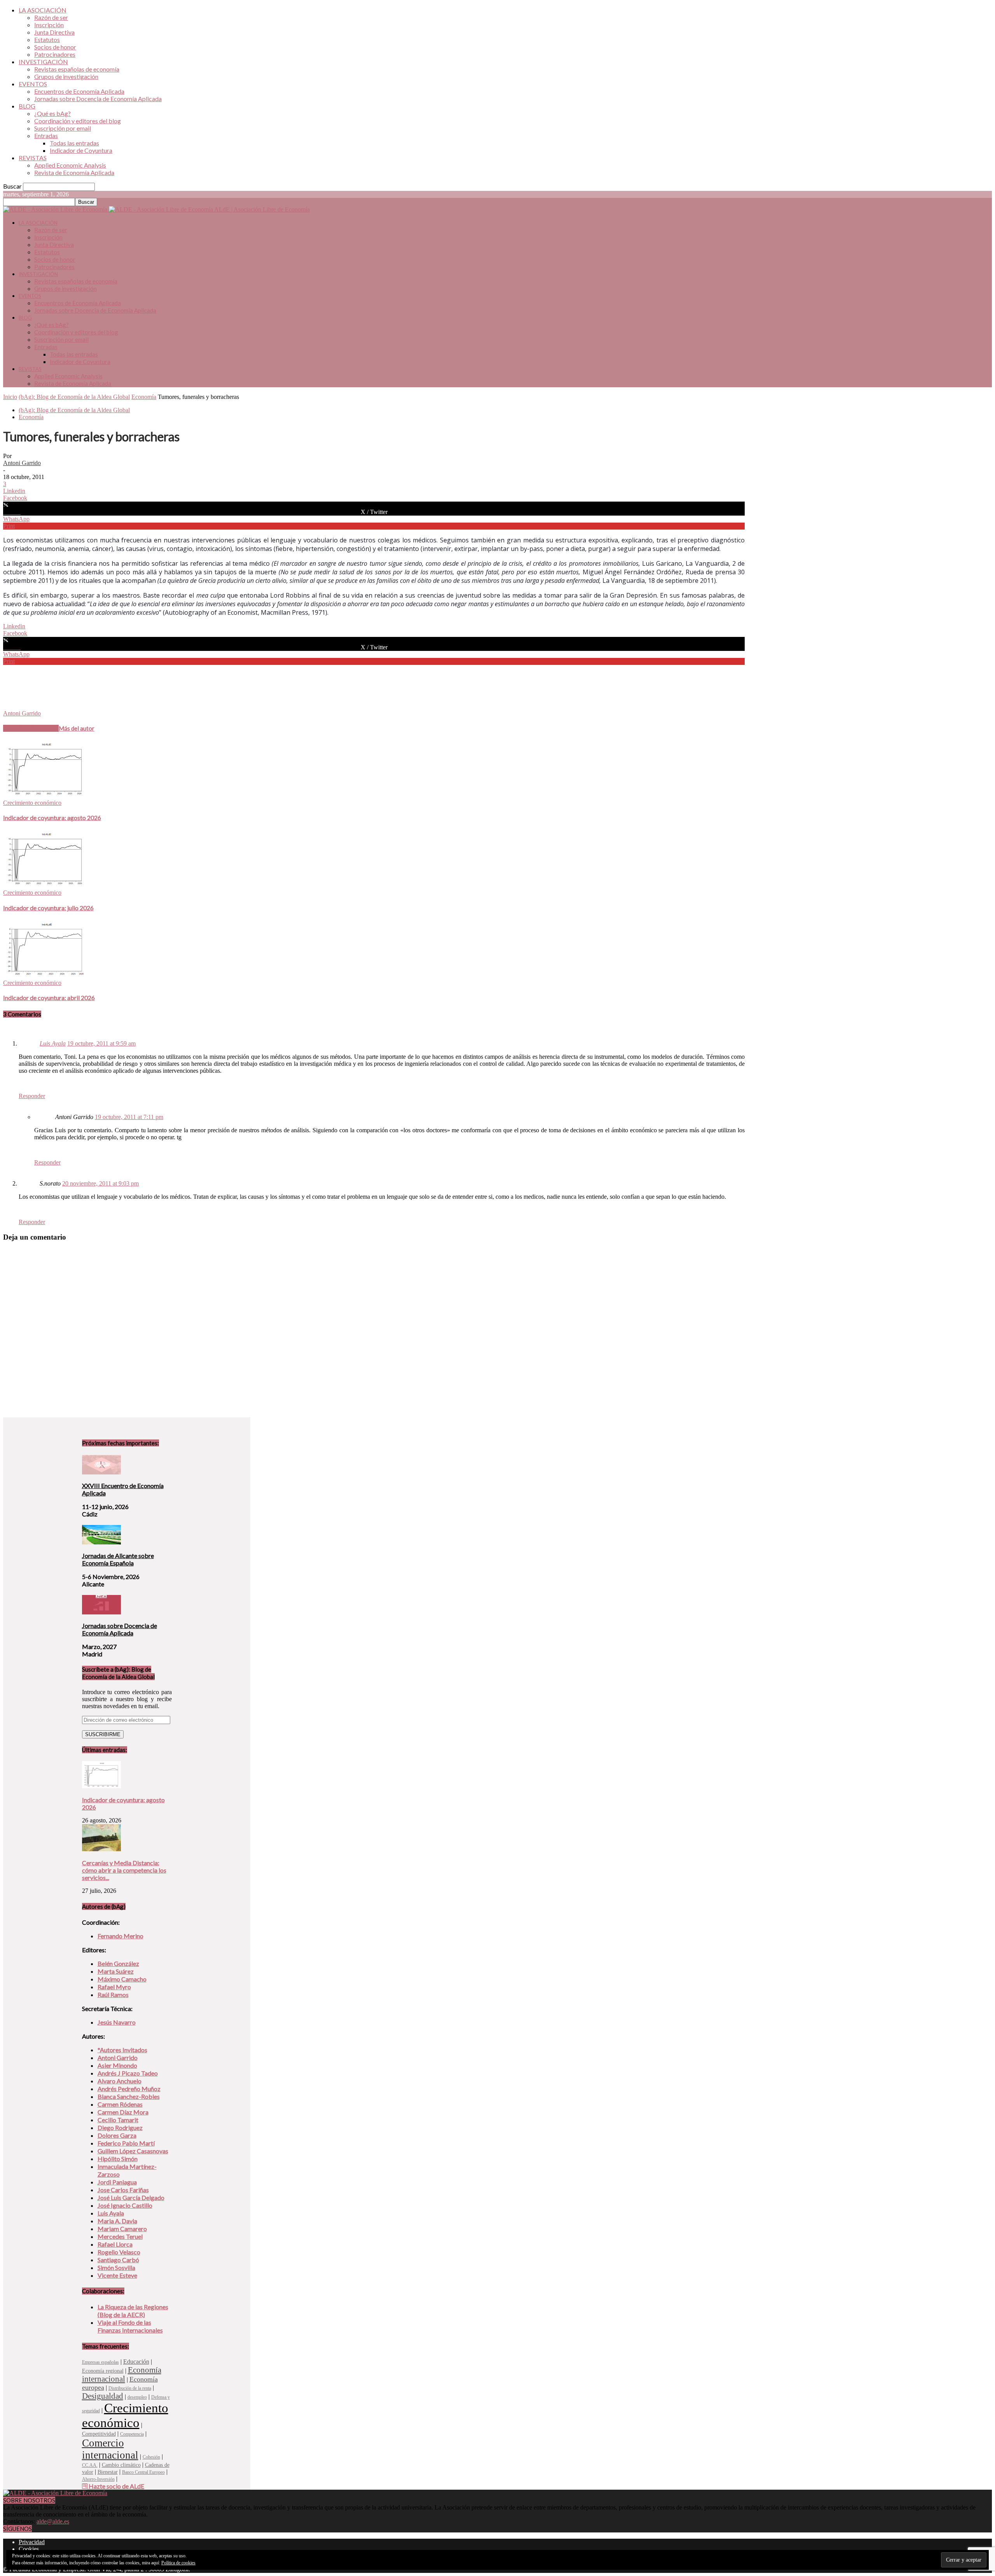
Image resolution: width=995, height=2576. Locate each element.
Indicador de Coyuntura (81, 150)
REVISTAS (33, 158)
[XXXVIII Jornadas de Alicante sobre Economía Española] (101, 1542)
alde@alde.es (53, 2521)
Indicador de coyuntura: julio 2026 (48, 908)
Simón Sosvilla (116, 2267)
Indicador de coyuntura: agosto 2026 (52, 818)
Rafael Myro (114, 1987)
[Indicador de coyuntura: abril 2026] (45, 976)
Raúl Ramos (113, 1995)
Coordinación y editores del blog (78, 121)
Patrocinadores (55, 54)
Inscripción (49, 25)
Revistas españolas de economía (77, 69)
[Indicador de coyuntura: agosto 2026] (45, 796)
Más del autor (77, 728)
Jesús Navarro (117, 2022)
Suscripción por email (63, 128)
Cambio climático (121, 2465)
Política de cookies (178, 2563)
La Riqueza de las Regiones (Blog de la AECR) (133, 2311)
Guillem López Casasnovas (133, 2151)
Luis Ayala (53, 1043)
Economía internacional (122, 2374)
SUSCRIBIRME (103, 1734)
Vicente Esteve (117, 2275)
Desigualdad (103, 2396)
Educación (136, 2362)
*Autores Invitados (122, 2050)
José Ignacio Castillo (125, 2205)
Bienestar (108, 2472)
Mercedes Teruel (120, 2236)
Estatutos (47, 39)
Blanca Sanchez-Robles (129, 2096)
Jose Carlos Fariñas (123, 2190)
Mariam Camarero (122, 2229)
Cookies (29, 2549)
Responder (32, 1096)
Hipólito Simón (118, 2159)
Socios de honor (55, 47)
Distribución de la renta (130, 2388)
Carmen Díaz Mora (123, 2112)
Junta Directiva (54, 32)
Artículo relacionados (31, 728)
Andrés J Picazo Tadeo (128, 2073)
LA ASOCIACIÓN (43, 10)
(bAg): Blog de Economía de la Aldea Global (74, 397)
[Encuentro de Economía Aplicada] (101, 1472)
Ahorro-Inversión (98, 2479)
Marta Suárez (116, 1971)
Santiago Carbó (118, 2260)
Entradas (46, 136)
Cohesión (151, 2457)
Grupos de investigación (66, 76)
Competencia (132, 2434)
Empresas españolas (100, 2362)
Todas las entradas (74, 143)
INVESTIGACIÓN (43, 62)
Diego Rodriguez (120, 2127)
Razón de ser (51, 17)
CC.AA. (90, 2465)
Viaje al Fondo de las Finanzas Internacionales (130, 2326)
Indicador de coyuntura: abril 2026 (49, 998)
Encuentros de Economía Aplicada (79, 91)
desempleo (137, 2397)
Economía (144, 397)
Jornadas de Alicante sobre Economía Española (118, 1559)
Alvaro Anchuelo (120, 2081)
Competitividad (99, 2434)
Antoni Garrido (22, 463)
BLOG (27, 106)
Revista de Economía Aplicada (74, 172)
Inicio (10, 397)
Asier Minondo (117, 2065)
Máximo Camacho (122, 1979)
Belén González (118, 1963)
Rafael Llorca (115, 2244)
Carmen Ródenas (120, 2104)
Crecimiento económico (32, 803)
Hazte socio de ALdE (116, 2486)
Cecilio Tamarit (118, 2120)
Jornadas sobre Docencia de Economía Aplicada (98, 99)
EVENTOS (33, 84)
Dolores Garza (117, 2135)
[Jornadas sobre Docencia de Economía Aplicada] (101, 1612)
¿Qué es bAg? (52, 113)
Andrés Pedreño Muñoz (129, 2089)
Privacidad (32, 2542)
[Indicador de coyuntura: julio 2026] (45, 886)
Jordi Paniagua (117, 2182)
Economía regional (103, 2371)
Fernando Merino (120, 1936)
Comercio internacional (110, 2449)
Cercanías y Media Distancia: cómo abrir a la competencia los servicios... (124, 1870)
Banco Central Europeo (143, 2472)
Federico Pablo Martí (126, 2143)
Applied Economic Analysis (70, 165)
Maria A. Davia (117, 2221)
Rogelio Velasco (119, 2252)
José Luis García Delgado (131, 2197)
